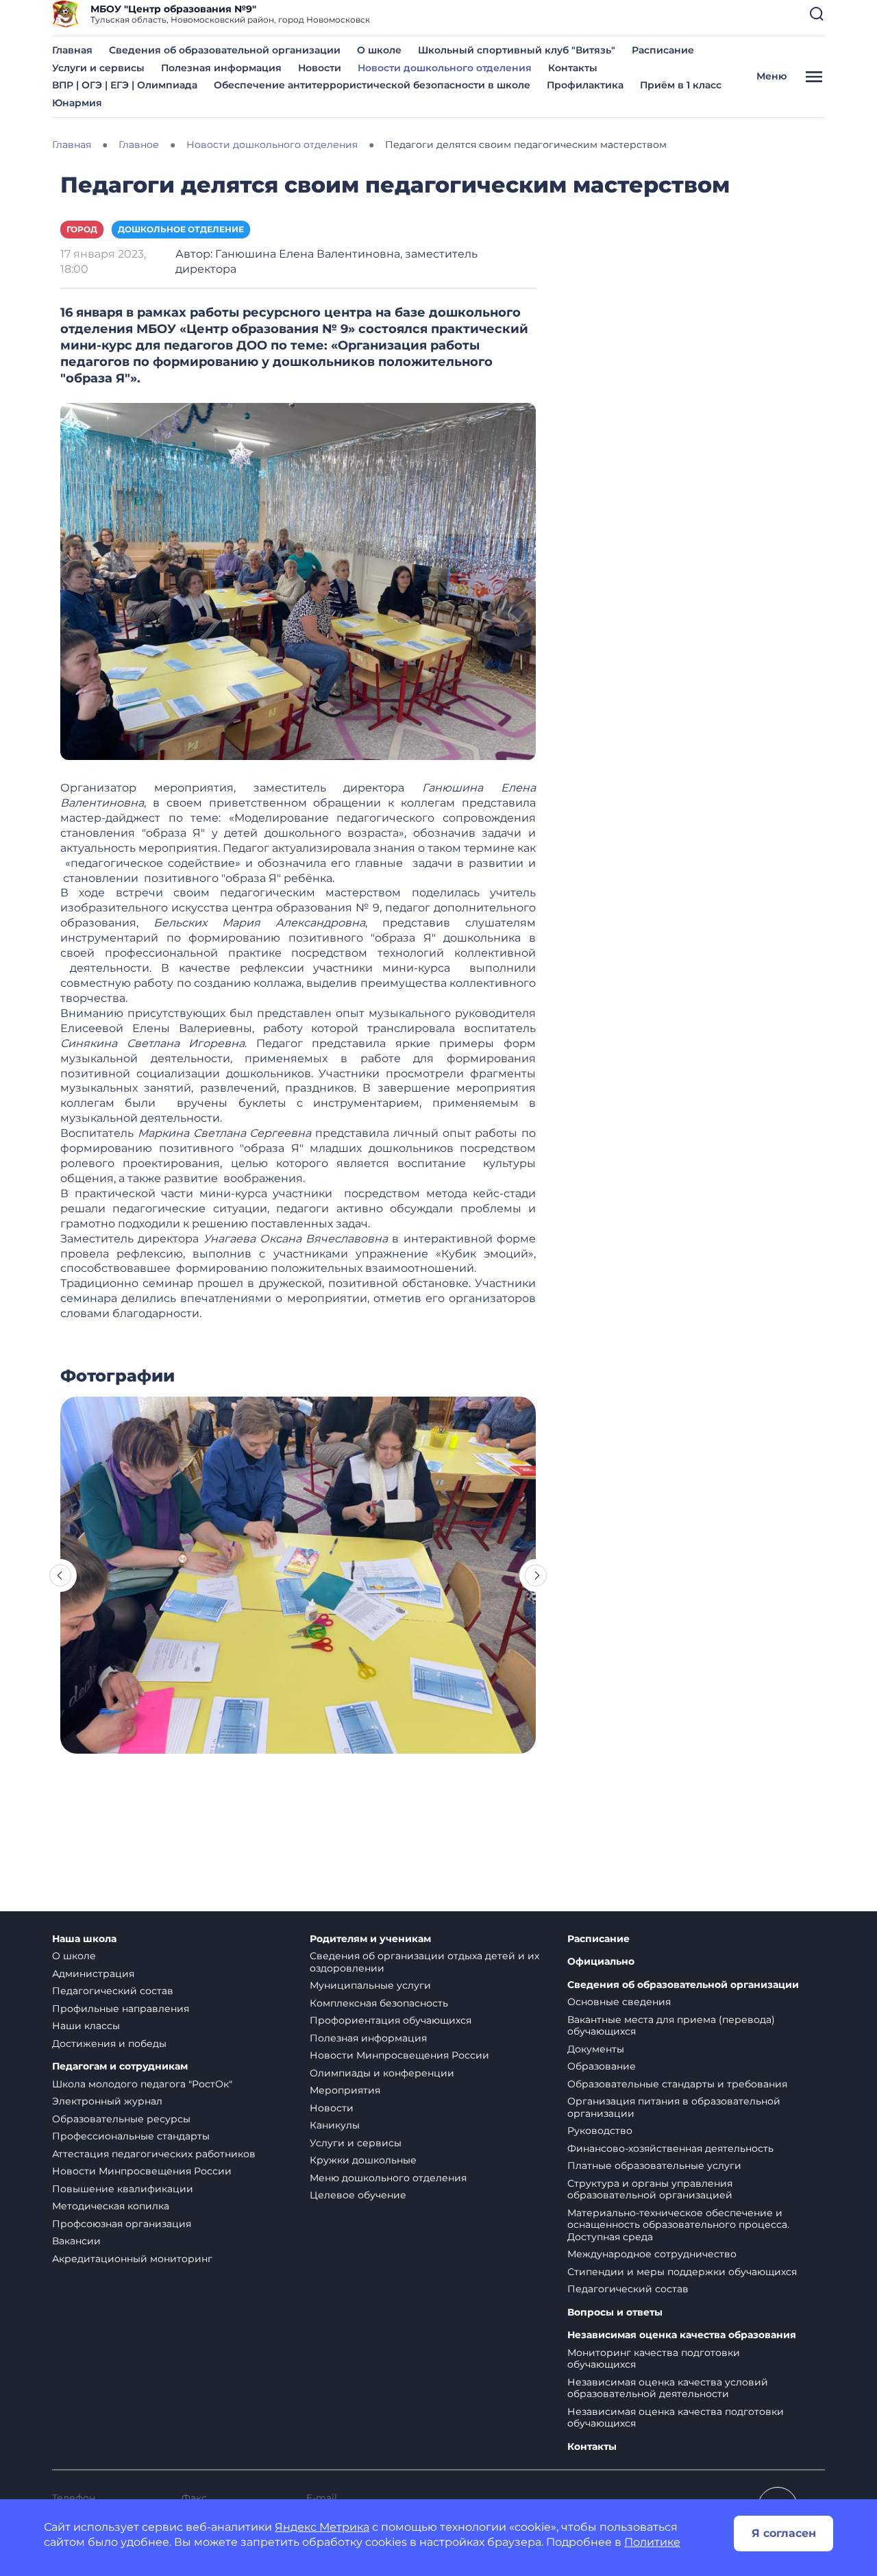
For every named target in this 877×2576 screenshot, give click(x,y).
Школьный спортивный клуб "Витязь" (517, 50)
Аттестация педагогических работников (154, 2154)
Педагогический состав (113, 1991)
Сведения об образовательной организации (225, 50)
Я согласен (784, 2533)
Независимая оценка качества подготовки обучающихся (676, 2418)
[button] (817, 14)
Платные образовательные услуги (654, 2166)
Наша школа (84, 1939)
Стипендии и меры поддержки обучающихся (682, 2272)
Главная (72, 50)
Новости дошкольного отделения (445, 68)
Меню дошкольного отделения (388, 2178)
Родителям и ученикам (370, 1939)
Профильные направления (121, 2009)
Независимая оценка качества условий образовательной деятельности (668, 2388)
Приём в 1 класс (681, 85)
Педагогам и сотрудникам (120, 2066)
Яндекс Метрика (322, 2527)
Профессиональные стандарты (131, 2136)
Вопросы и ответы (615, 2313)
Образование (602, 2066)
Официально (601, 1962)
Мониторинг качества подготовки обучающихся (654, 2359)
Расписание (663, 50)
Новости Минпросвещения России (142, 2171)
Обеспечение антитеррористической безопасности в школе (372, 85)
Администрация (93, 1974)
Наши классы (86, 2026)
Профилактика (585, 85)
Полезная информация (221, 68)
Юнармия (77, 103)
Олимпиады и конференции (382, 2073)
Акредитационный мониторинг (132, 2259)
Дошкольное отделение (181, 229)
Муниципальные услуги (370, 1985)
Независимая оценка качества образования (682, 2335)
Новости (320, 68)
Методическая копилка (111, 2206)
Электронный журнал (107, 2101)
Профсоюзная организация (122, 2224)
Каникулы (335, 2125)
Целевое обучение (358, 2195)
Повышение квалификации (123, 2189)
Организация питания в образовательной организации (674, 2107)
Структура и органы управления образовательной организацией (650, 2189)
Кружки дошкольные (363, 2160)
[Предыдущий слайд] (60, 1575)
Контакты (573, 68)
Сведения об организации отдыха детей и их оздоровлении (424, 1962)
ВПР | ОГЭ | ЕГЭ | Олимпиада (125, 85)
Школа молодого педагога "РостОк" (142, 2084)
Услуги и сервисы (98, 68)
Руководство (600, 2131)
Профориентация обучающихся (391, 2020)
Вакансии (76, 2241)
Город (82, 229)
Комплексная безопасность (379, 2003)
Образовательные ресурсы (121, 2119)
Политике (652, 2542)
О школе (379, 50)
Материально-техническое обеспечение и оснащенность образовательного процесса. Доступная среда (678, 2225)
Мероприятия (345, 2090)
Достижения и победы (109, 2044)
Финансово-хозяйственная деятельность (670, 2148)
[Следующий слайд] (536, 1575)
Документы (596, 2049)
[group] (298, 1575)
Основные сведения (619, 2002)
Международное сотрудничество (652, 2254)
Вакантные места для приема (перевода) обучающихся (671, 2026)
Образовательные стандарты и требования (677, 2084)
